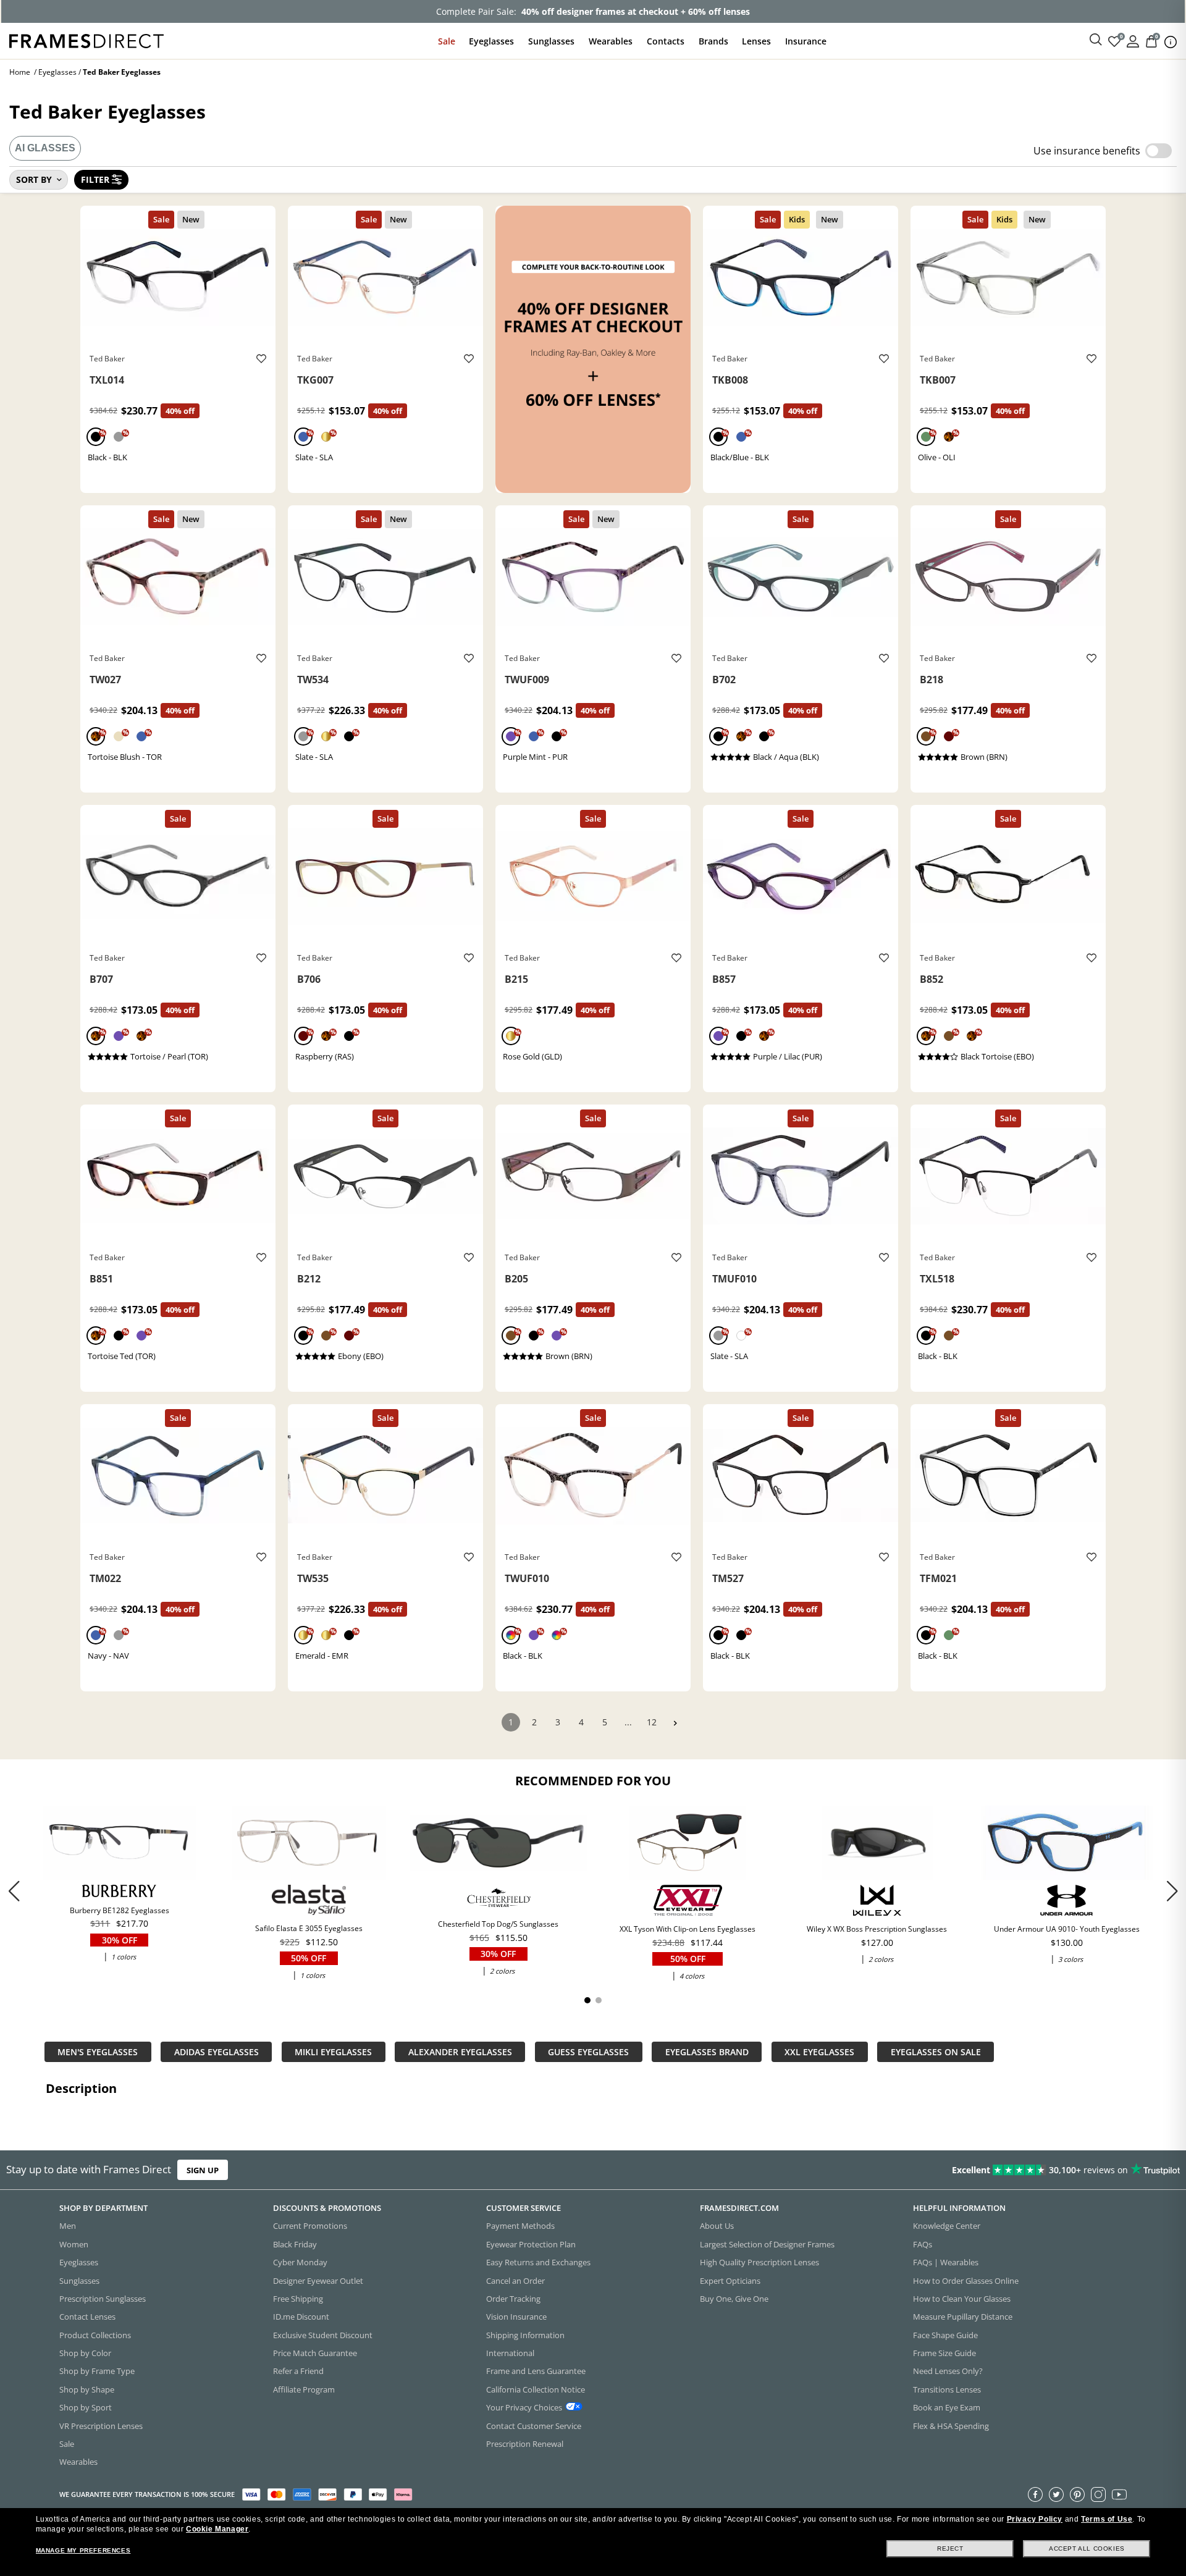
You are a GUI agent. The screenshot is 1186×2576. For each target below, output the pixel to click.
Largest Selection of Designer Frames (767, 2244)
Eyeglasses (491, 41)
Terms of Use (1107, 2519)
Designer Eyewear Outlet (318, 2281)
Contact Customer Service (534, 2426)
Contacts (666, 41)
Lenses (756, 41)
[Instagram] (1098, 2494)
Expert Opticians (730, 2281)
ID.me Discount (301, 2317)
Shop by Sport (86, 2407)
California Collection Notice (536, 2389)
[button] (1172, 1891)
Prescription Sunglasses (103, 2299)
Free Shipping (298, 2299)
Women (74, 2244)
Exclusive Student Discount (323, 2335)
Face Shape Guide (945, 2335)
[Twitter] (1056, 2494)
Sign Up (203, 2170)
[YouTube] (1119, 2494)
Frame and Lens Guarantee (536, 2371)
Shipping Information (525, 2335)
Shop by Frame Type (97, 2371)
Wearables (611, 41)
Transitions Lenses (947, 2389)
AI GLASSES (45, 148)
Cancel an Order (515, 2281)
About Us (717, 2226)
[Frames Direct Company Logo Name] (86, 40)
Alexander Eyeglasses (460, 2052)
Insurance (806, 41)
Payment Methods (520, 2226)
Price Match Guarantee (315, 2353)
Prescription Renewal (525, 2444)
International (510, 2353)
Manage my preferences (83, 2550)
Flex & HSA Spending (951, 2426)
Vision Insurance (516, 2317)
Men (68, 2226)
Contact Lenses (87, 2317)
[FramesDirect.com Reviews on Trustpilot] (935, 2170)
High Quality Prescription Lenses (759, 2262)
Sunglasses (551, 41)
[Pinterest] (1077, 2494)
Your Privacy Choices (524, 2407)
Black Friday (295, 2244)
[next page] (675, 1723)
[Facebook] (1035, 2494)
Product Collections (95, 2335)
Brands (713, 41)
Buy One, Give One (734, 2299)
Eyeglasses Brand (707, 2052)
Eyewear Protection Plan (531, 2244)
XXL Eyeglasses (819, 2052)
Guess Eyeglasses (588, 2052)
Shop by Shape (87, 2389)
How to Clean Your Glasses (962, 2299)
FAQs (923, 2244)
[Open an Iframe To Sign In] (1133, 40)
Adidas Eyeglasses (217, 2052)
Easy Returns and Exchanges (538, 2262)
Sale (447, 41)
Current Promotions (310, 2226)
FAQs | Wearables (946, 2262)
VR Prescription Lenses (101, 2426)
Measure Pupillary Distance (963, 2317)
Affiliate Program (304, 2389)
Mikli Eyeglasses (333, 2052)
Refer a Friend (298, 2371)
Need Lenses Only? (948, 2371)
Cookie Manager (217, 2529)
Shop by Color (85, 2353)
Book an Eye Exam (947, 2407)
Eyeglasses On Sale (936, 2052)
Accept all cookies (1087, 2549)
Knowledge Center (947, 2226)
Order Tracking (513, 2299)
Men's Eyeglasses (98, 2052)
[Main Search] (1096, 40)
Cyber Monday (300, 2262)
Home (20, 72)
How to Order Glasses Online (966, 2281)
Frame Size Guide (944, 2353)
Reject (950, 2549)
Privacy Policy (1035, 2519)
